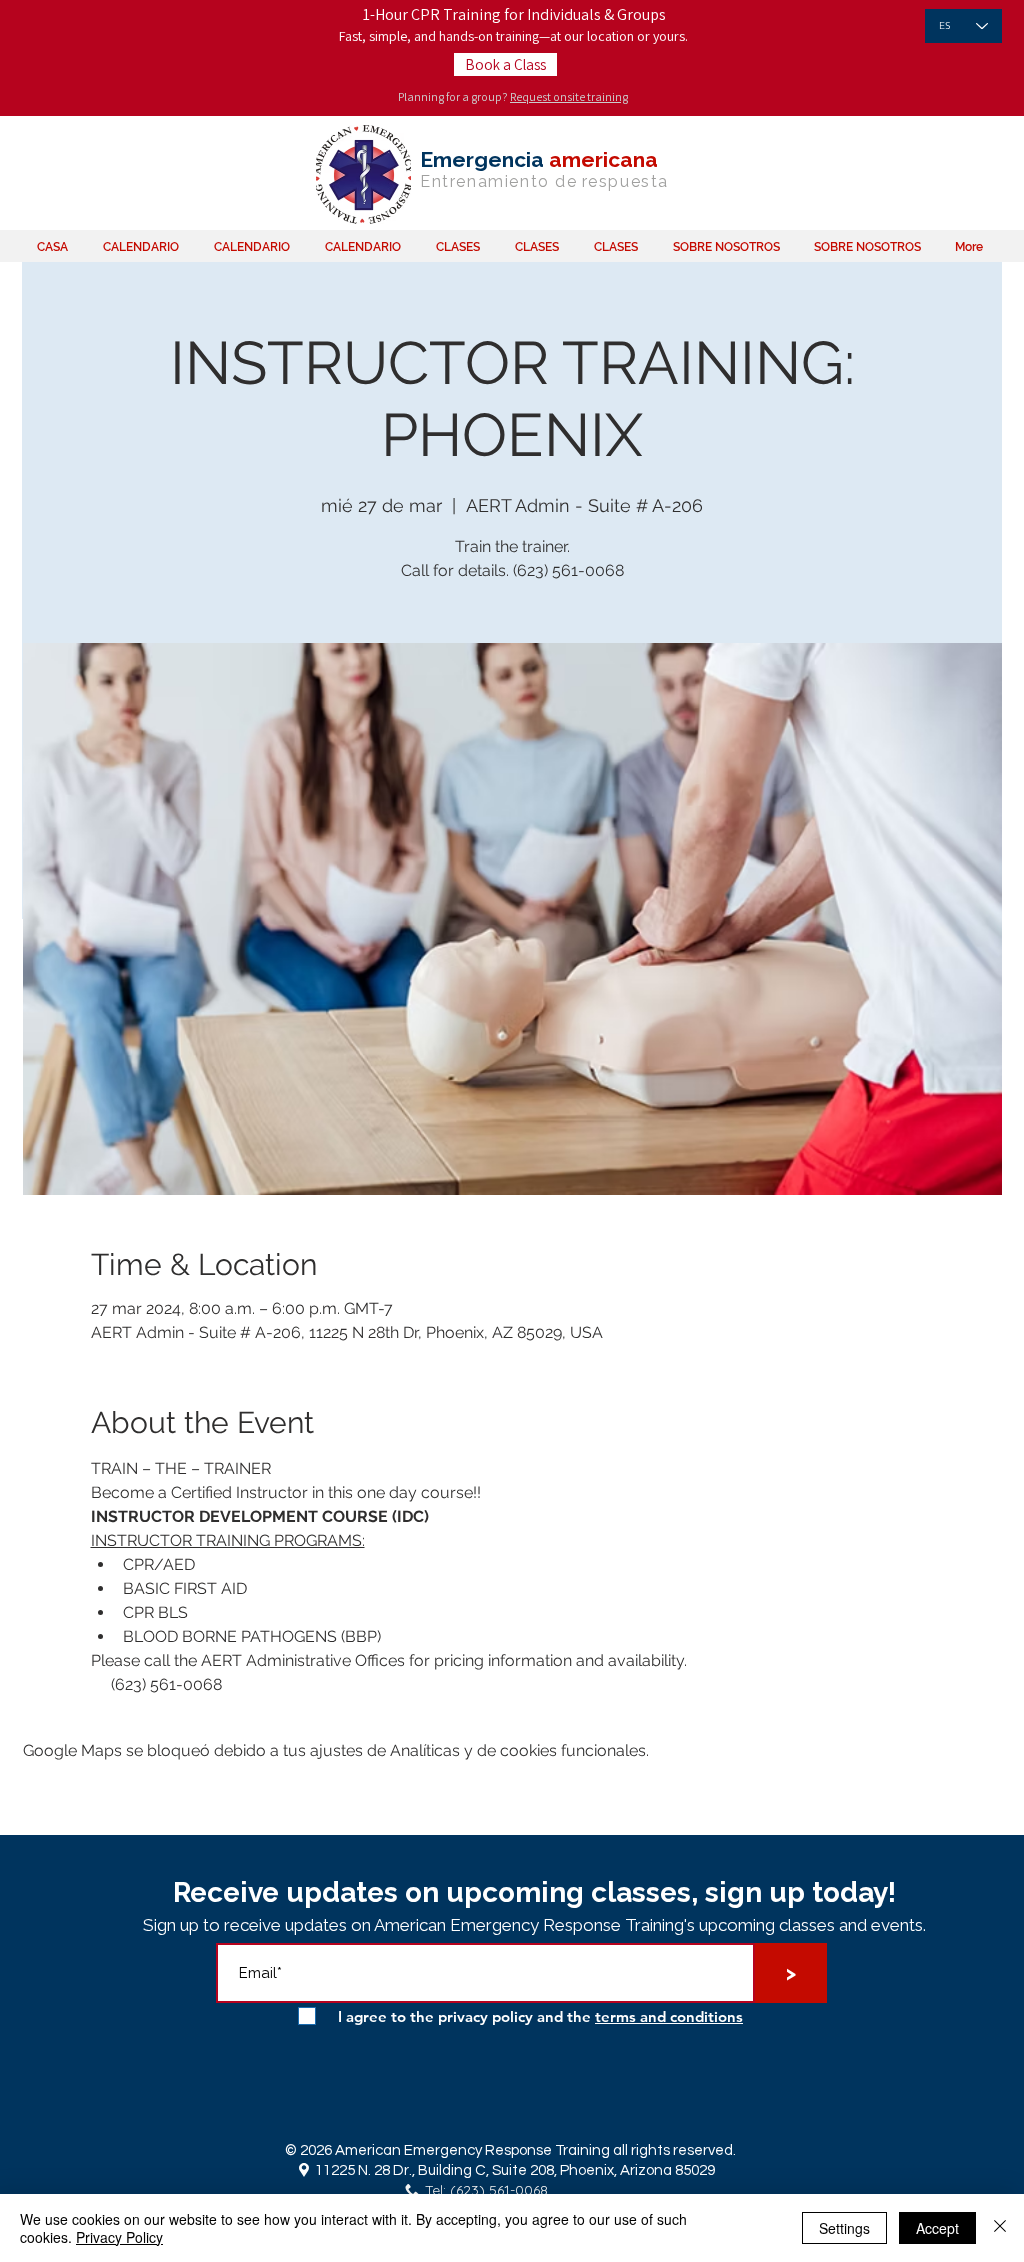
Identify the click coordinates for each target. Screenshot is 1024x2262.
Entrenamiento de (499, 181)
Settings (844, 2228)
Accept (937, 2228)
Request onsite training (569, 96)
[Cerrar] (1000, 2228)
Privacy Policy (119, 2237)
